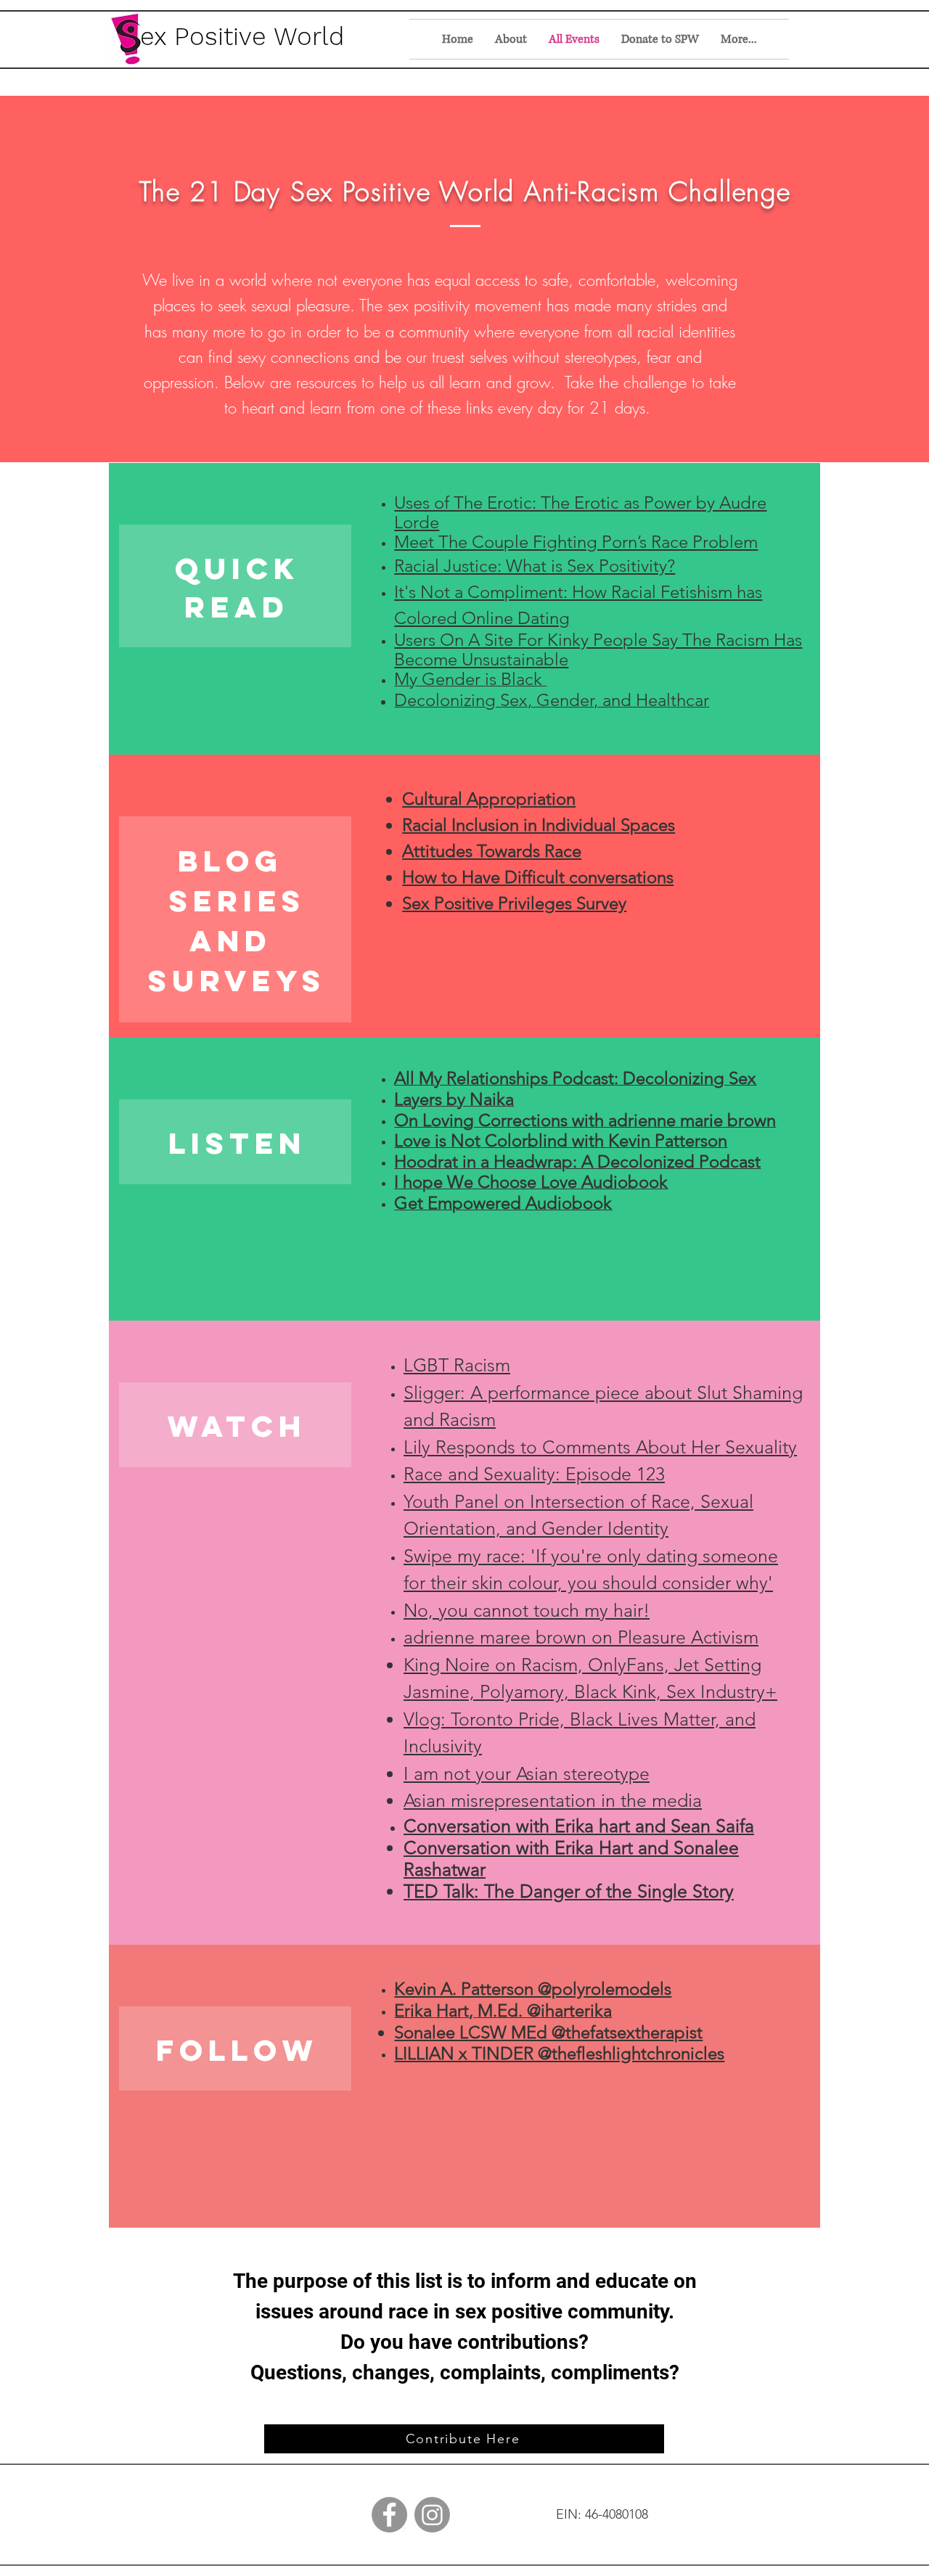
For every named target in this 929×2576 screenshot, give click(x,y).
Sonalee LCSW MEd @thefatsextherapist (548, 2032)
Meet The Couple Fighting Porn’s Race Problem (576, 542)
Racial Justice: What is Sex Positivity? (535, 566)
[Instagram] (432, 2515)
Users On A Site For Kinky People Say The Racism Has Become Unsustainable (598, 649)
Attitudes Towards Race (492, 851)
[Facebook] (389, 2515)
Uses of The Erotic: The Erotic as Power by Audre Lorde (580, 512)
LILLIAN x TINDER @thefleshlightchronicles (559, 2053)
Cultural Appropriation (489, 799)
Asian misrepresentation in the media (553, 1800)
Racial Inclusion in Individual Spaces (539, 825)
